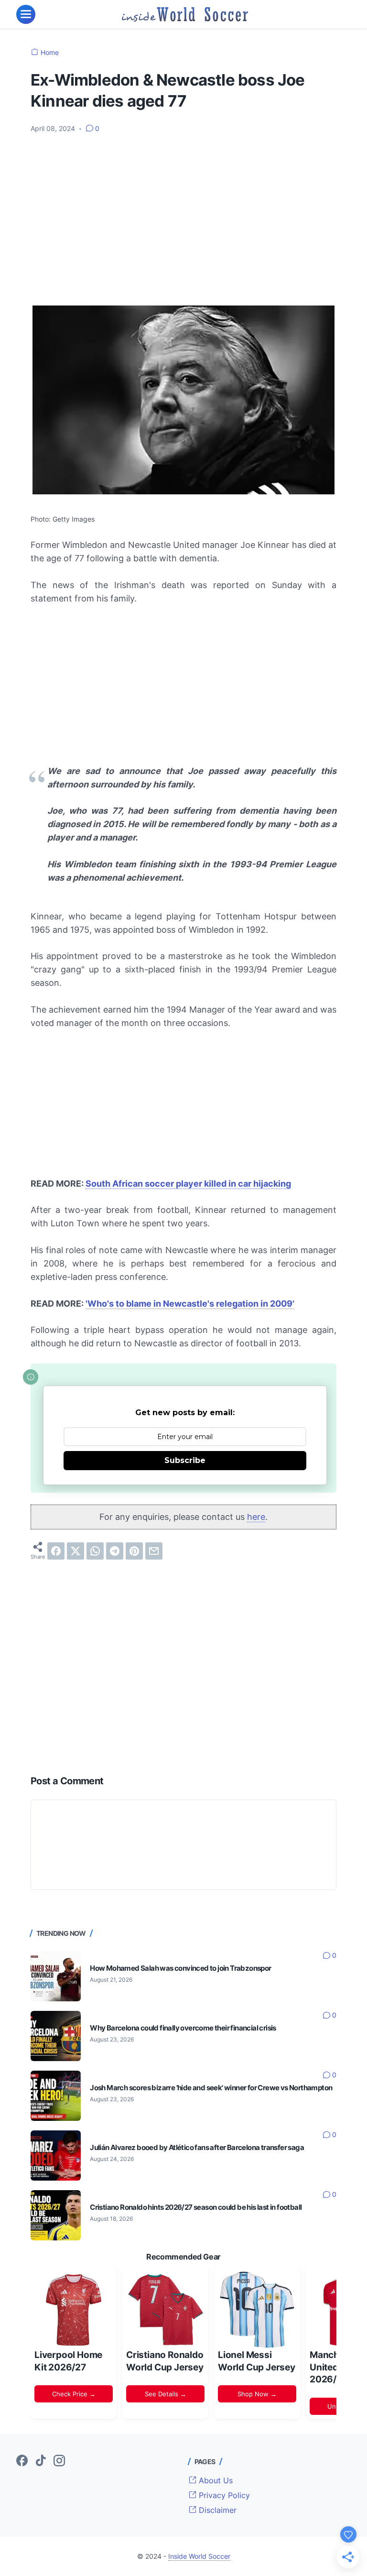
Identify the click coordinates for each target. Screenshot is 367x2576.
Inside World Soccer (199, 2556)
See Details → (166, 2394)
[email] (154, 1551)
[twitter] (76, 1551)
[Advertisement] (183, 213)
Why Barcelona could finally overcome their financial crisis (183, 2028)
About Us (215, 2480)
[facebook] (56, 1551)
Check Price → (74, 2394)
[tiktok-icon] (41, 2461)
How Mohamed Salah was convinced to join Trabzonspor (180, 1968)
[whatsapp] (95, 1551)
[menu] (26, 14)
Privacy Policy (223, 2495)
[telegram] (115, 1551)
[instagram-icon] (59, 2461)
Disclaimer (216, 2510)
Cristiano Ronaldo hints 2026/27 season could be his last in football (196, 2207)
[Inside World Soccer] (185, 14)
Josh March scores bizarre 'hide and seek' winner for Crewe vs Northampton (211, 2088)
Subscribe (185, 1460)
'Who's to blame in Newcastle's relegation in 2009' (190, 1304)
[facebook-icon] (22, 2461)
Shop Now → (257, 2394)
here (256, 1517)
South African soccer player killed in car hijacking (188, 1184)
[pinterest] (134, 1551)
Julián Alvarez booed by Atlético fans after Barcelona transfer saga (197, 2147)
